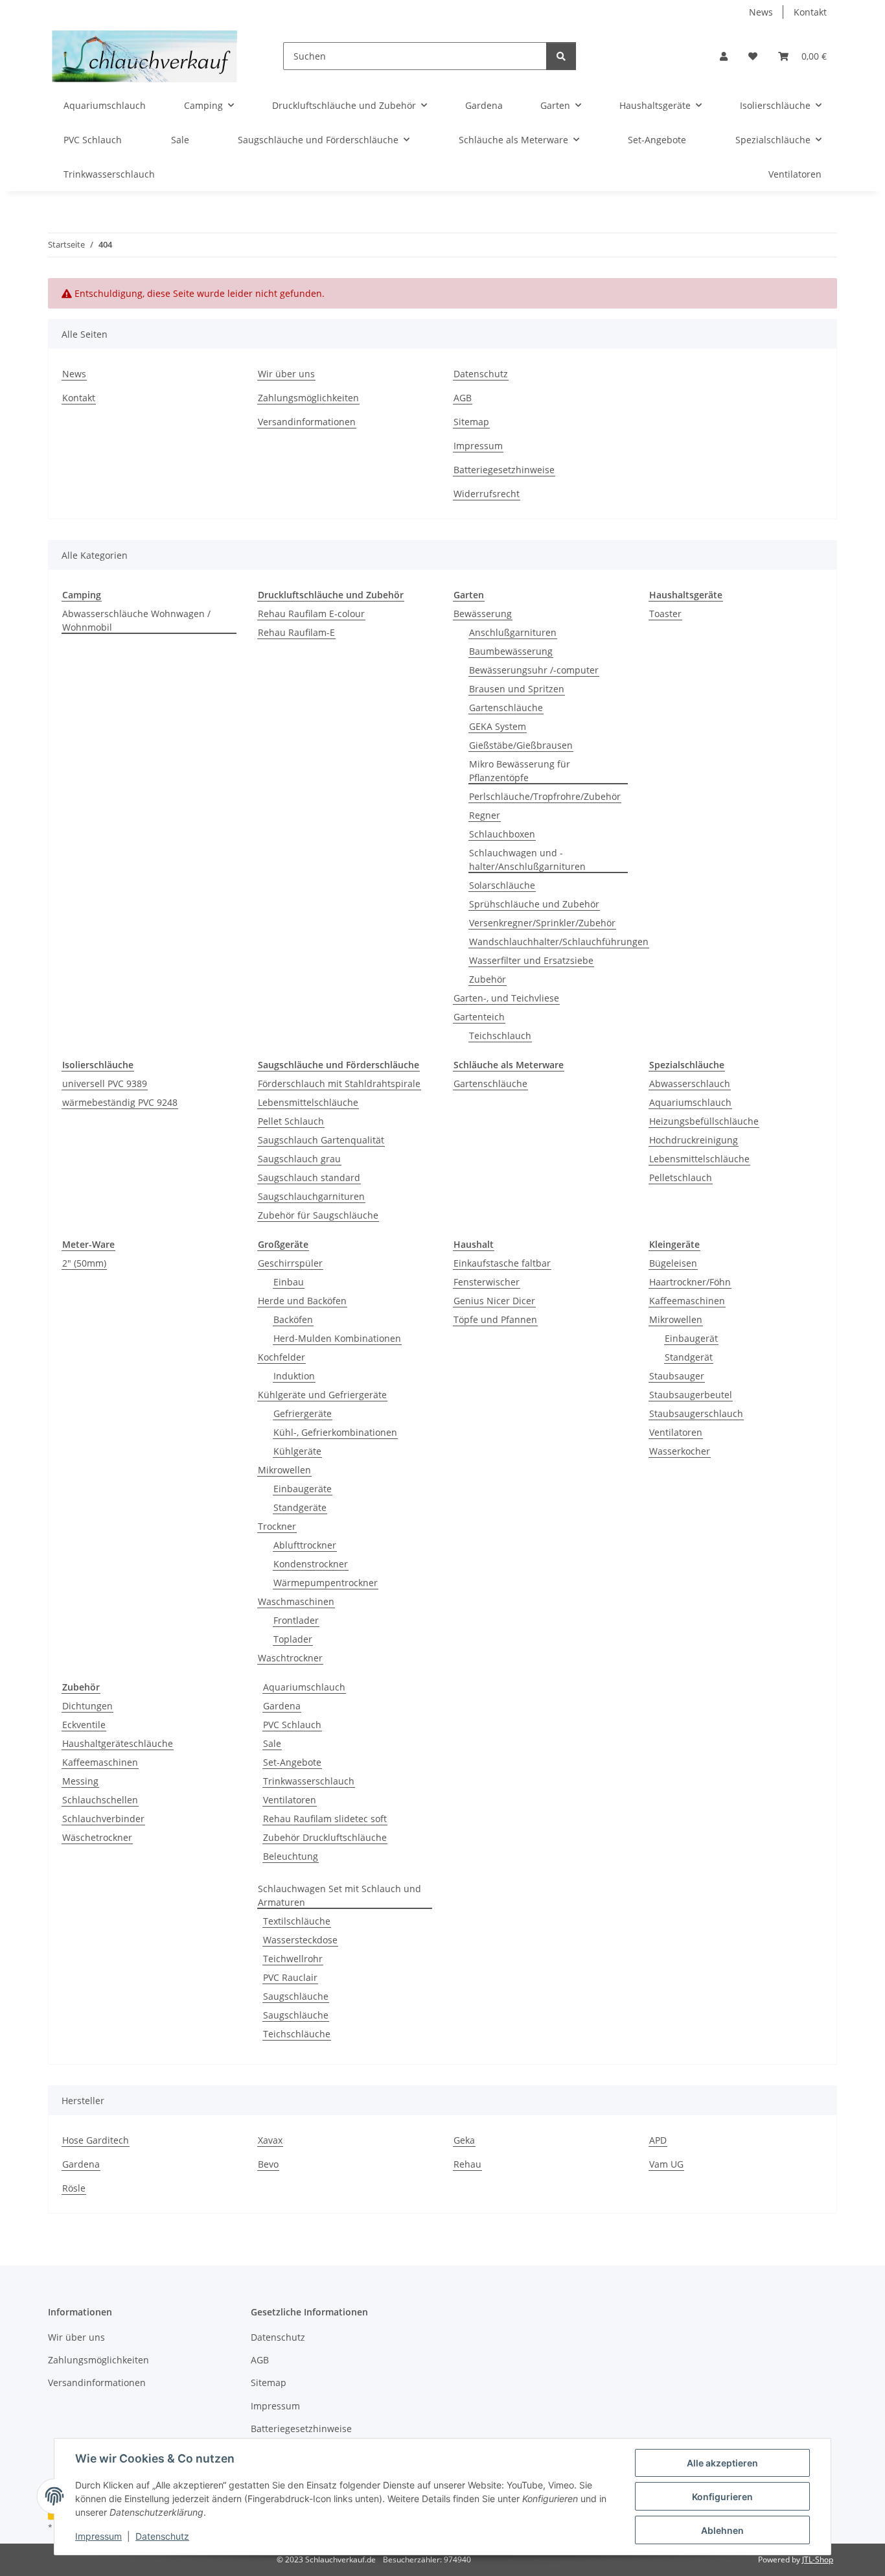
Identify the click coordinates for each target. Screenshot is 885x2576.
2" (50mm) (84, 1263)
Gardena (282, 1706)
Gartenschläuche (506, 708)
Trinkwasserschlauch (309, 1781)
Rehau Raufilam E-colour (311, 614)
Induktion (294, 1376)
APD (658, 2140)
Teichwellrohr (293, 1959)
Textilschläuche (297, 1921)
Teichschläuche (297, 2034)
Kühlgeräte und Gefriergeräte (322, 1395)
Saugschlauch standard (309, 1177)
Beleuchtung (291, 1856)
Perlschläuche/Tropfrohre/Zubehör (545, 796)
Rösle (74, 2188)
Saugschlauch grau (299, 1159)
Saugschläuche (296, 1996)
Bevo (268, 2164)
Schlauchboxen (502, 834)
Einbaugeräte (303, 1489)
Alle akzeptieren (722, 2463)
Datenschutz (162, 2536)
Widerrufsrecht (487, 494)
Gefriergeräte (303, 1413)
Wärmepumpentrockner (326, 1583)
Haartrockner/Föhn (690, 1282)
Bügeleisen (673, 1263)
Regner (485, 815)
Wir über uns (286, 374)
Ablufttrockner (305, 1545)
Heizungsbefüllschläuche (704, 1121)
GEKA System (498, 726)
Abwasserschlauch (690, 1083)
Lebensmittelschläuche (308, 1102)
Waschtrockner (290, 1658)
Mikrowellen (284, 1470)
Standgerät (689, 1357)
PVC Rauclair (290, 1977)
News (761, 12)
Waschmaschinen (296, 1601)
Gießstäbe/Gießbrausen (521, 745)
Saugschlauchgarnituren (311, 1196)
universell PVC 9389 (105, 1083)
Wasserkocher (680, 1451)
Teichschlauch (500, 1036)
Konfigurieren (722, 2497)
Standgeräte (300, 1507)
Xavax (270, 2140)
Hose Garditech (96, 2140)
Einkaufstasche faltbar (502, 1263)
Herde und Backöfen (302, 1301)
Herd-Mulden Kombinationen (337, 1338)
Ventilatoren (676, 1432)
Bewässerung (483, 614)
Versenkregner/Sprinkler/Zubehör (542, 923)
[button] (724, 56)
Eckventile (84, 1725)
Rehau (467, 2164)
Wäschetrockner (97, 1837)
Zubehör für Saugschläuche (318, 1215)
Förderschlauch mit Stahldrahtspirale (339, 1083)
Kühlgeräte (297, 1451)
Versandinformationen (307, 422)
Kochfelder (282, 1357)
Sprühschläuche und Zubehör (534, 904)
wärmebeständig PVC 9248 (120, 1102)
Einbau (289, 1282)
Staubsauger (677, 1376)
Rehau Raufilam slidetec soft (325, 1819)
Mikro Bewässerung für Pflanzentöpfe (520, 771)
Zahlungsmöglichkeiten (308, 398)
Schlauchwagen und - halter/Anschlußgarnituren (527, 860)
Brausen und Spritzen (517, 689)
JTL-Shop (818, 2559)
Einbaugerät (691, 1338)
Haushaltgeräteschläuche (118, 1743)
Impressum (98, 2536)
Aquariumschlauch (690, 1102)
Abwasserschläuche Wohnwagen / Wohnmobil (136, 620)
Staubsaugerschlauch (696, 1413)
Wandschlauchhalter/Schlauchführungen (559, 942)
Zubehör (488, 979)
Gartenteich (479, 1017)
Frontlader (296, 1620)
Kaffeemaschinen (687, 1301)
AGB (463, 398)
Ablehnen (722, 2530)
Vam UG (666, 2164)
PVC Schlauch (292, 1725)
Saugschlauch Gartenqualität (321, 1140)
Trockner (277, 1526)
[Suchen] (561, 56)
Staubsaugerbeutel (691, 1395)
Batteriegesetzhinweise (504, 470)
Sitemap (471, 422)
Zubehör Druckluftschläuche (325, 1837)
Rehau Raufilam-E (296, 632)
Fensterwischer (487, 1282)
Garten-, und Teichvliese (506, 998)
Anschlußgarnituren (513, 632)
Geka (464, 2140)
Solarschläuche (502, 885)
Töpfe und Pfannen (495, 1319)
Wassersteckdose (300, 1940)
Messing (80, 1781)
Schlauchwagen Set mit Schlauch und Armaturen (339, 1895)
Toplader (293, 1639)
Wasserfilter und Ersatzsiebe (531, 960)
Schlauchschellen (100, 1800)
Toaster (665, 614)
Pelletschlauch (681, 1177)
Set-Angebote (292, 1762)
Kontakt (810, 12)
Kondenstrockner (311, 1564)
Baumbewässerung (511, 651)
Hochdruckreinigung (694, 1140)
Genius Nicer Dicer (494, 1301)
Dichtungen (87, 1706)
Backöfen (293, 1319)
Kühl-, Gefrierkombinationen (335, 1432)
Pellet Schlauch (291, 1121)
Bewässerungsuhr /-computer (534, 670)
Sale (272, 1743)
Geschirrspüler (290, 1263)
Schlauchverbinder (103, 1819)
